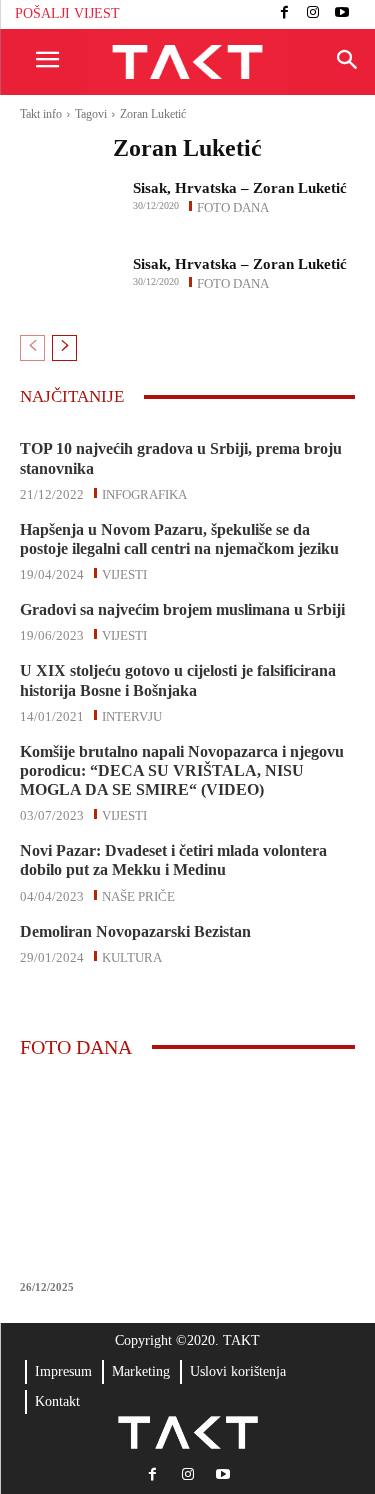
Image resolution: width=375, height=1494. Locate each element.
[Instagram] (313, 14)
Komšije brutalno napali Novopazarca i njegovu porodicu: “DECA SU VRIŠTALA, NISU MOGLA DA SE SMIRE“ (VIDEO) (182, 770)
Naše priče (138, 895)
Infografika (144, 493)
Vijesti (124, 573)
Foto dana (233, 206)
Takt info (41, 114)
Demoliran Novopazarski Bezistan (135, 931)
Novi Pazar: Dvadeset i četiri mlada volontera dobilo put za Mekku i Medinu (173, 860)
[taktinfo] (187, 62)
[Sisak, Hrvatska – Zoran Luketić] (70, 201)
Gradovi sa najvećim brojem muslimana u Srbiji (182, 609)
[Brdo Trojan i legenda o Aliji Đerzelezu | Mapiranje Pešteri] (187, 1174)
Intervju (132, 715)
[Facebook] (284, 14)
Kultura (132, 956)
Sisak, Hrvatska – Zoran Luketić (240, 188)
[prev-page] (32, 348)
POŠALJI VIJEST (67, 13)
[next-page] (64, 348)
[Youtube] (341, 14)
